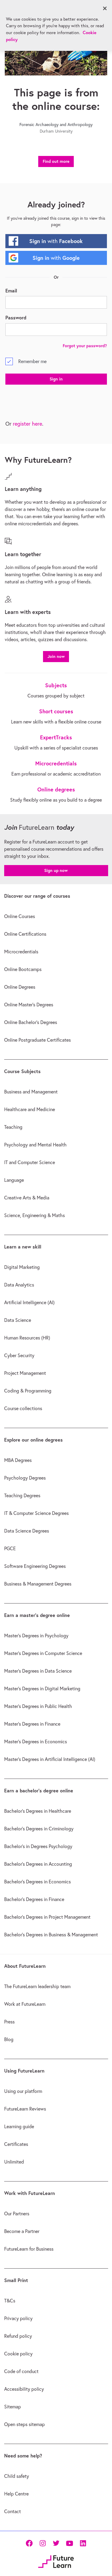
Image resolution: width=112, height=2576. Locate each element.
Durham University (56, 131)
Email (11, 290)
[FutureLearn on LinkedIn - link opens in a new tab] (83, 2543)
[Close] (105, 8)
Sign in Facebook (56, 241)
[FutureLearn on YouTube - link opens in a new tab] (69, 2543)
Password (16, 317)
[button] (56, 656)
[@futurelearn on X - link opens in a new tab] (56, 2543)
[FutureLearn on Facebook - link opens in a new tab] (29, 2543)
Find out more (56, 161)
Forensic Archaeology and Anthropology (56, 125)
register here (27, 424)
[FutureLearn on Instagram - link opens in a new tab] (43, 2543)
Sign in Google (56, 258)
